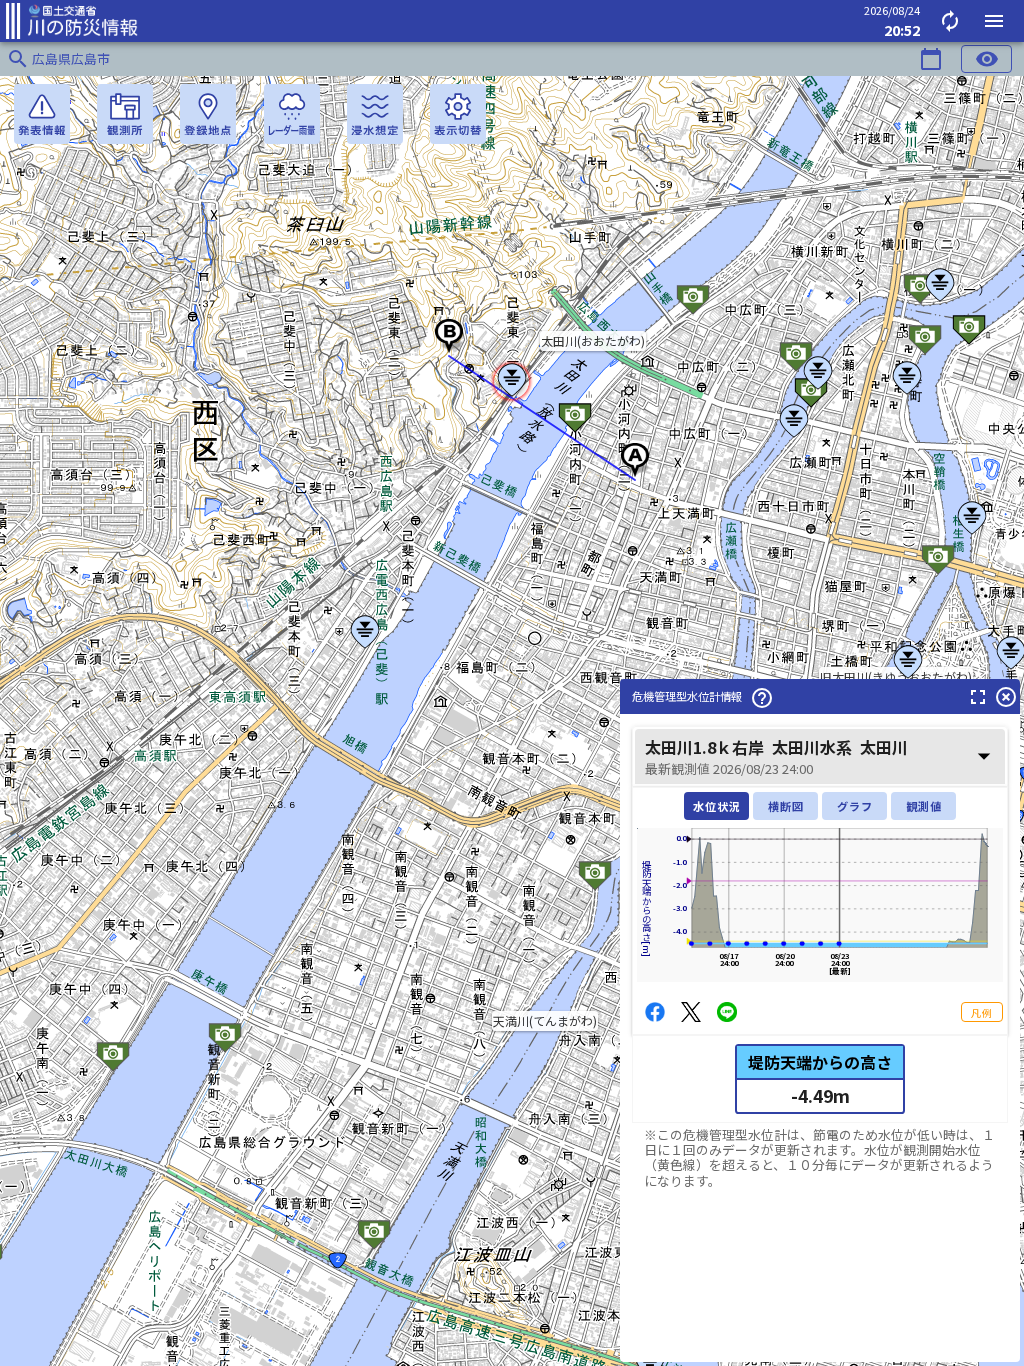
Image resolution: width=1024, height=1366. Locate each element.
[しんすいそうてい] (375, 114)
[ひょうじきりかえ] (458, 114)
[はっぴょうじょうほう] (42, 114)
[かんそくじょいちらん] (125, 114)
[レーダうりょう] (292, 114)
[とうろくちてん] (208, 114)
